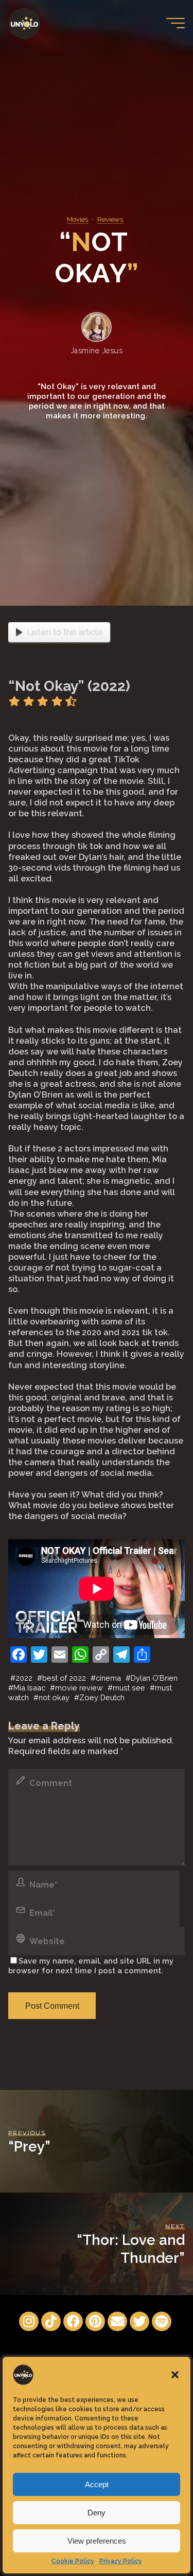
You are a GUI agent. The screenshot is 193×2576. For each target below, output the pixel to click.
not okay (54, 1697)
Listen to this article (65, 632)
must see (129, 1688)
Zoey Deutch (102, 1697)
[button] (175, 2375)
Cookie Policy (73, 2561)
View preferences (97, 2541)
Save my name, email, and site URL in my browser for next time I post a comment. (91, 1966)
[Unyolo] (24, 23)
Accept (97, 2484)
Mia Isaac (29, 1688)
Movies (77, 219)
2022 (24, 1678)
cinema (108, 1678)
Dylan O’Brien (154, 1678)
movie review (79, 1688)
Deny (97, 2513)
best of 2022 (64, 1678)
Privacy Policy (121, 2561)
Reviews (110, 219)
